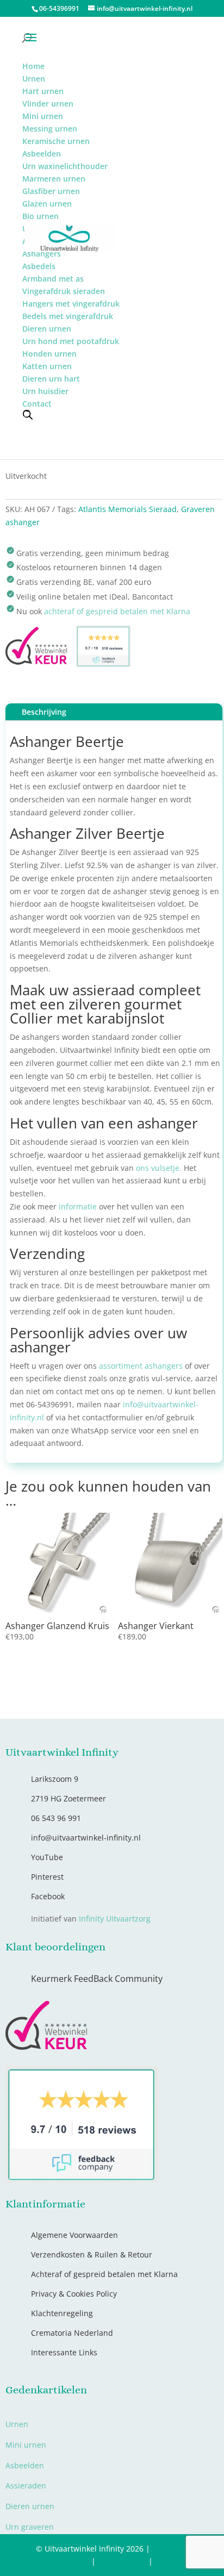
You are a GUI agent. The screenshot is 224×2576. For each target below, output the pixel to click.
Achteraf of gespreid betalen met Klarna (104, 2274)
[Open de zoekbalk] (28, 414)
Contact (169, 2561)
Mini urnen (26, 2445)
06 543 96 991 (56, 1818)
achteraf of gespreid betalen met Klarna (117, 611)
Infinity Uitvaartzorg (115, 1919)
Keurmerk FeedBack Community (97, 1979)
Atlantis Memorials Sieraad (127, 509)
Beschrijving (44, 712)
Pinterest (47, 1877)
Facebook (48, 1896)
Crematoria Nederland (72, 2333)
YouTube (47, 1857)
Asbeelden (25, 2465)
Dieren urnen (30, 2506)
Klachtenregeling (62, 2313)
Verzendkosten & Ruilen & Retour (92, 2254)
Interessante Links (64, 2352)
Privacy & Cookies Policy (74, 2294)
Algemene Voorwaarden (74, 2235)
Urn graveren (30, 2527)
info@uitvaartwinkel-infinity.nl (86, 1838)
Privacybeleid (122, 2561)
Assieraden (26, 2485)
